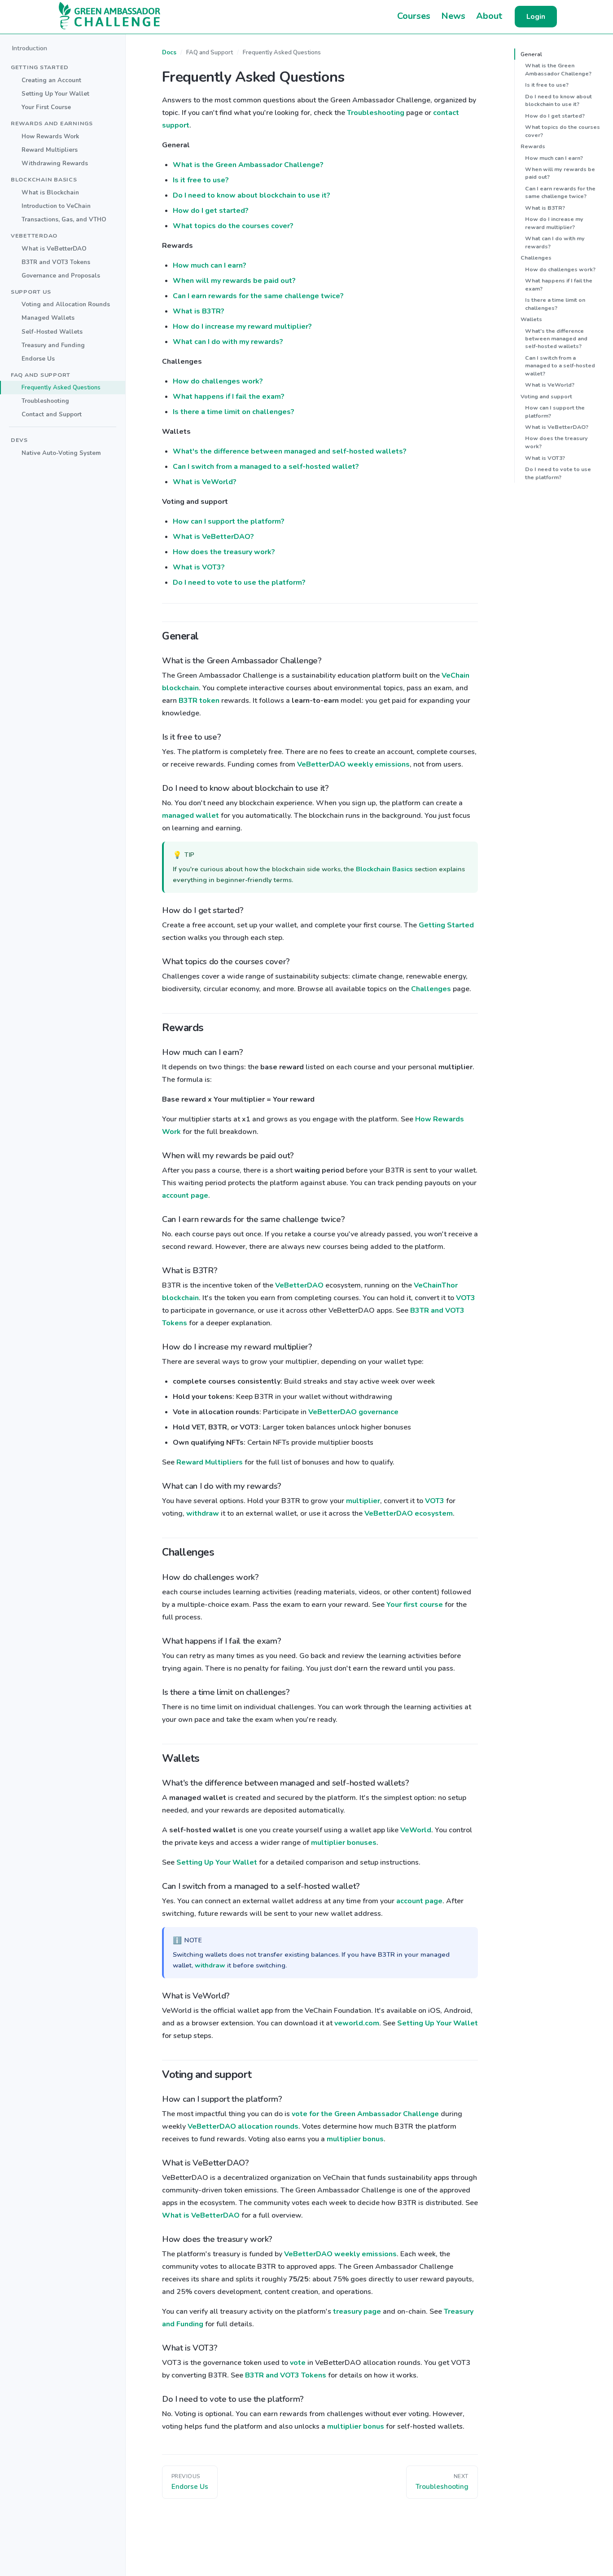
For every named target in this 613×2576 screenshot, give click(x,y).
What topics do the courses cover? (233, 226)
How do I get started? (211, 211)
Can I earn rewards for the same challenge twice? (258, 296)
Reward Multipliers (50, 150)
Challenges (431, 989)
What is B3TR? (199, 311)
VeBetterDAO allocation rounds (243, 2126)
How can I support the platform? (229, 521)
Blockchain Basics (384, 869)
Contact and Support (52, 414)
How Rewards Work (50, 136)
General (531, 54)
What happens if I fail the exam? (229, 397)
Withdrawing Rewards (55, 163)
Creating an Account (51, 80)
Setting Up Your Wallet (55, 94)
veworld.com (357, 2023)
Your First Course (46, 107)
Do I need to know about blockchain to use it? (252, 195)
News (453, 16)
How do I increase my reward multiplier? (242, 326)
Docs (169, 53)
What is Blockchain (50, 192)
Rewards (533, 146)
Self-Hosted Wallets (52, 331)
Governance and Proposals (61, 275)
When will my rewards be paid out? (234, 281)
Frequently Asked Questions (61, 387)
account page (185, 1195)
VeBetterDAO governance (353, 1412)
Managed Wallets (48, 318)
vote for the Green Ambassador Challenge (365, 2114)
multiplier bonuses (344, 1843)
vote (298, 2363)
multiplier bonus (355, 2139)
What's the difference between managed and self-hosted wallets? (290, 451)
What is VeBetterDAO (54, 248)
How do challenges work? (218, 381)
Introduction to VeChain (56, 206)
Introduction (29, 48)
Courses (414, 16)
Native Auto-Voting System (61, 453)
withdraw (203, 1513)
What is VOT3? (199, 567)
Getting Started (446, 925)
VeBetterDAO (299, 1285)
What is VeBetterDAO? (213, 537)
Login (536, 17)
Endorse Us (38, 358)
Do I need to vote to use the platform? (239, 582)
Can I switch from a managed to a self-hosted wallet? (266, 467)
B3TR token (199, 701)
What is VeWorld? (205, 482)
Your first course (415, 1605)
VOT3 (466, 1298)
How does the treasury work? (224, 552)
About (489, 16)
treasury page (357, 2311)
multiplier (363, 1501)
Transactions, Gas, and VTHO (64, 219)
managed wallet (190, 816)
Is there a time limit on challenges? (234, 412)
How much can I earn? (210, 265)
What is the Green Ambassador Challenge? (248, 165)
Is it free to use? (201, 180)
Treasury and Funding (53, 345)
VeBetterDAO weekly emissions (353, 764)
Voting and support (546, 396)
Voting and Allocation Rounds (66, 304)
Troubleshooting (45, 401)
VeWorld (416, 1830)
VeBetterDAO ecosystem (409, 1513)
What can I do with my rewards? (228, 342)
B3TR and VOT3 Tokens (56, 262)
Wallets (531, 319)
